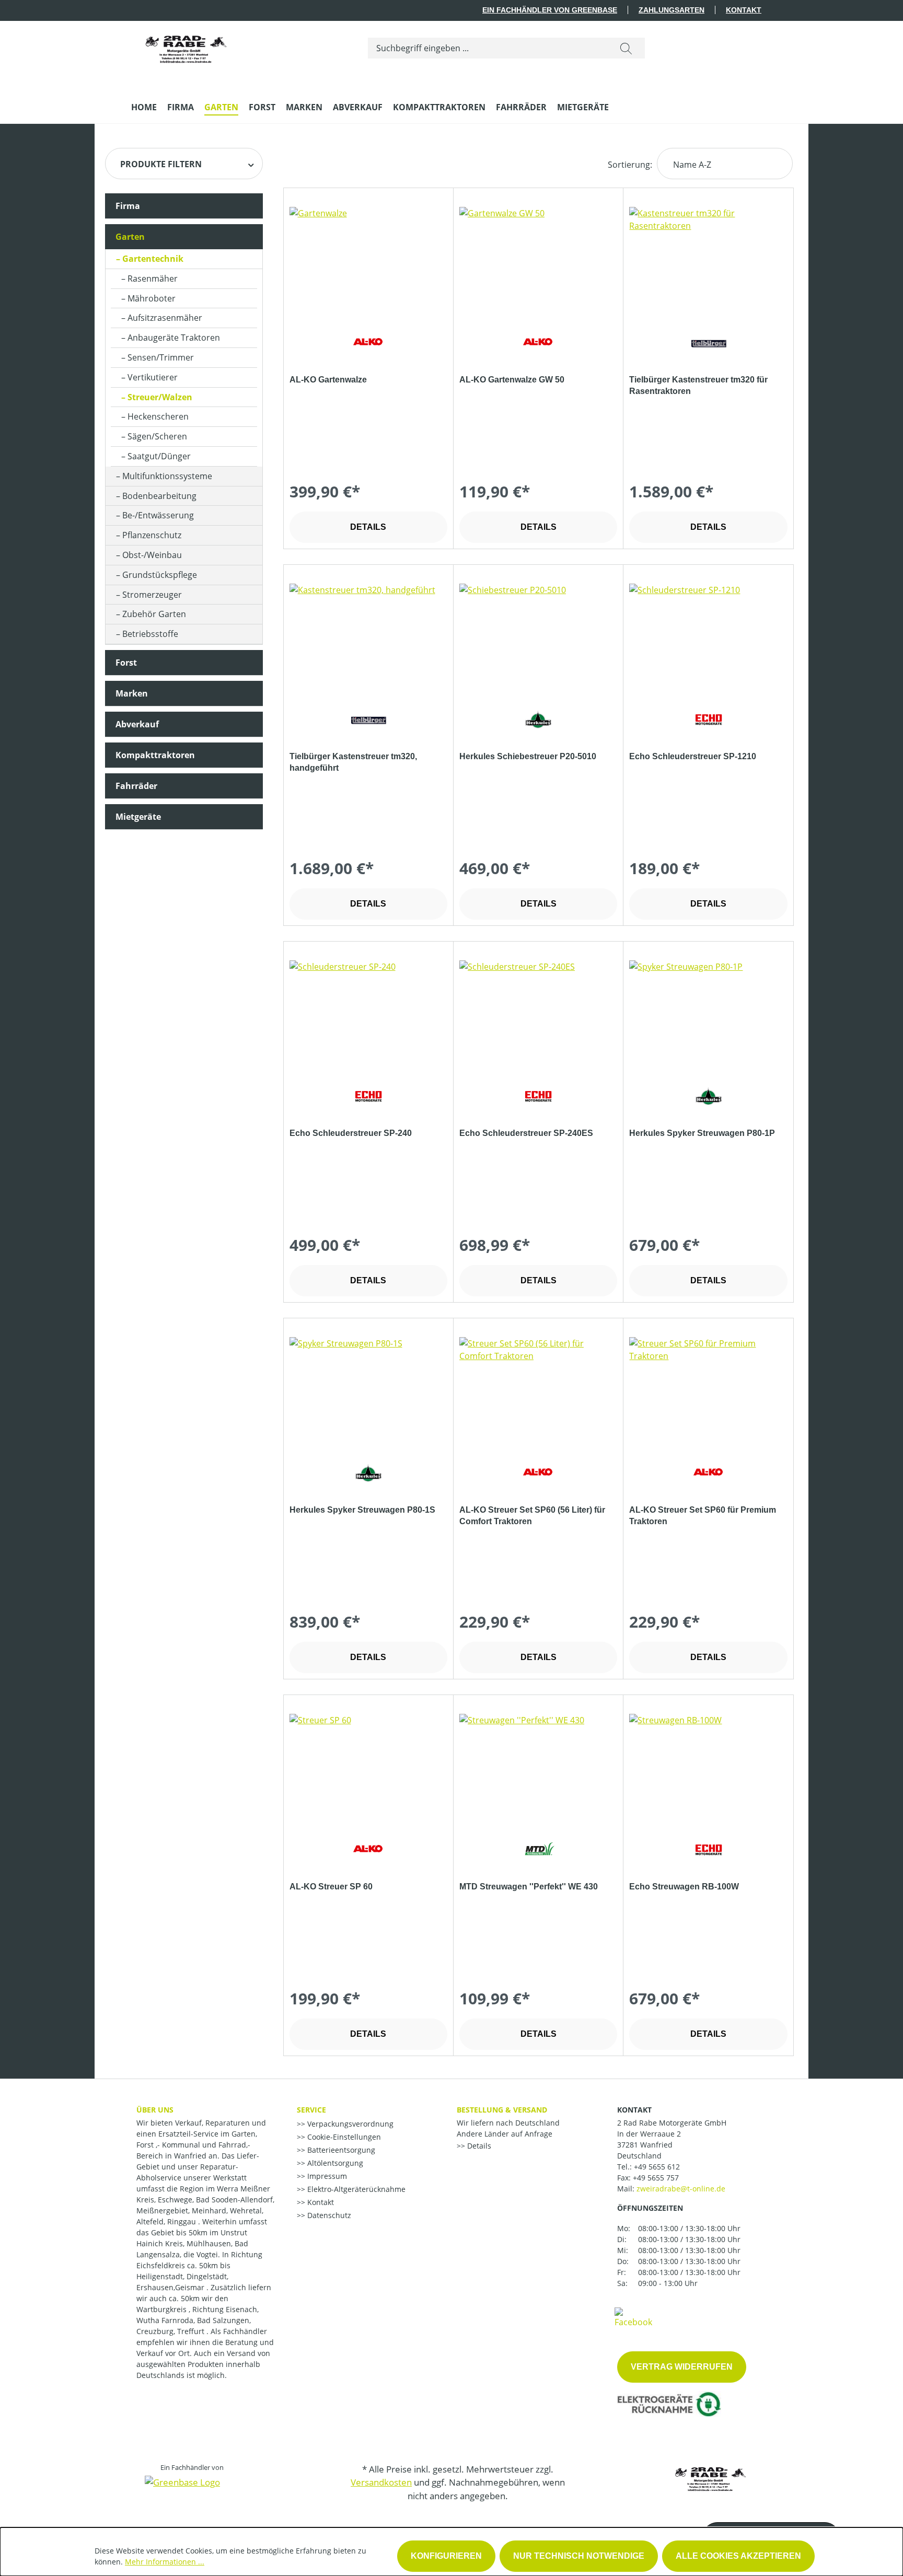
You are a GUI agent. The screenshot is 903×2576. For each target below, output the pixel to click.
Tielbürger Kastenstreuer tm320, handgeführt (353, 762)
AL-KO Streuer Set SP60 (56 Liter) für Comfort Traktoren (532, 1516)
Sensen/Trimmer (161, 357)
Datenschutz (328, 2215)
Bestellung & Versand (502, 2110)
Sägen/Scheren (157, 436)
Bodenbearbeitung (159, 496)
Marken (132, 693)
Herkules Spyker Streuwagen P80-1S (362, 1510)
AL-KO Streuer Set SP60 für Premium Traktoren (703, 1516)
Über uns (155, 2110)
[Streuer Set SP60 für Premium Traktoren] (708, 1389)
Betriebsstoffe (150, 634)
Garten (130, 237)
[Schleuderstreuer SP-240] (368, 1013)
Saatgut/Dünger (159, 456)
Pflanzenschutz (152, 535)
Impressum (326, 2176)
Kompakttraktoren (155, 755)
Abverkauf (137, 724)
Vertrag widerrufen (682, 2367)
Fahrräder (136, 786)
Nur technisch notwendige (579, 2556)
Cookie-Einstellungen (343, 2137)
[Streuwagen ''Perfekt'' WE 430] (538, 1766)
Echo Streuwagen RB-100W (684, 1887)
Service (311, 2110)
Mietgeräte (138, 817)
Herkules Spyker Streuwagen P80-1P (702, 1133)
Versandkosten (381, 2482)
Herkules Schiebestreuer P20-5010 (528, 756)
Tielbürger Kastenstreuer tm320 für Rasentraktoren (698, 385)
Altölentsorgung (334, 2163)
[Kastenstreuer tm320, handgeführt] (368, 636)
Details (368, 527)
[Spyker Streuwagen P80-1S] (368, 1389)
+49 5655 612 (657, 2167)
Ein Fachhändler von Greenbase (550, 10)
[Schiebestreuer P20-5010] (538, 636)
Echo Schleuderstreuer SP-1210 (693, 756)
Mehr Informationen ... (165, 2562)
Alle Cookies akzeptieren (738, 2556)
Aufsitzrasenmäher (165, 318)
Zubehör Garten (154, 614)
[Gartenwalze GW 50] (538, 259)
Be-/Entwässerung (158, 515)
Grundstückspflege (160, 575)
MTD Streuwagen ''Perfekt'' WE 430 (529, 1887)
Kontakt (744, 10)
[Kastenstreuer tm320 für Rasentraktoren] (708, 259)
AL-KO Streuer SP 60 (331, 1887)
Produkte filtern (161, 164)
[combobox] (488, 48)
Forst (126, 663)
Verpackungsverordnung (349, 2124)
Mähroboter (152, 298)
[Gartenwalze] (368, 259)
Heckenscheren (158, 416)
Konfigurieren (446, 2556)
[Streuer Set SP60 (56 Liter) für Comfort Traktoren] (538, 1389)
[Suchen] (626, 48)
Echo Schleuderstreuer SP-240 (351, 1133)
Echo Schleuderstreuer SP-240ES (526, 1133)
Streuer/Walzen (160, 397)
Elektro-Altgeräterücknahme (355, 2189)
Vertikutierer (153, 377)
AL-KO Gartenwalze (328, 380)
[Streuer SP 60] (368, 1766)
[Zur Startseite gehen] (186, 46)
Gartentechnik (153, 259)
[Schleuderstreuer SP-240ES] (538, 1013)
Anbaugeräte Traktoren (174, 338)
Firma (128, 206)
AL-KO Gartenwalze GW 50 (512, 380)
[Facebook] (633, 2317)
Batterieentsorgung (340, 2150)
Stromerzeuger (152, 595)
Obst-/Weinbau (152, 555)
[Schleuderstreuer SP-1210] (708, 636)
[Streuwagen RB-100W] (708, 1766)
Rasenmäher (153, 279)
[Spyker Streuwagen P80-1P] (708, 1013)
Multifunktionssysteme (167, 476)
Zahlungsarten (672, 10)
